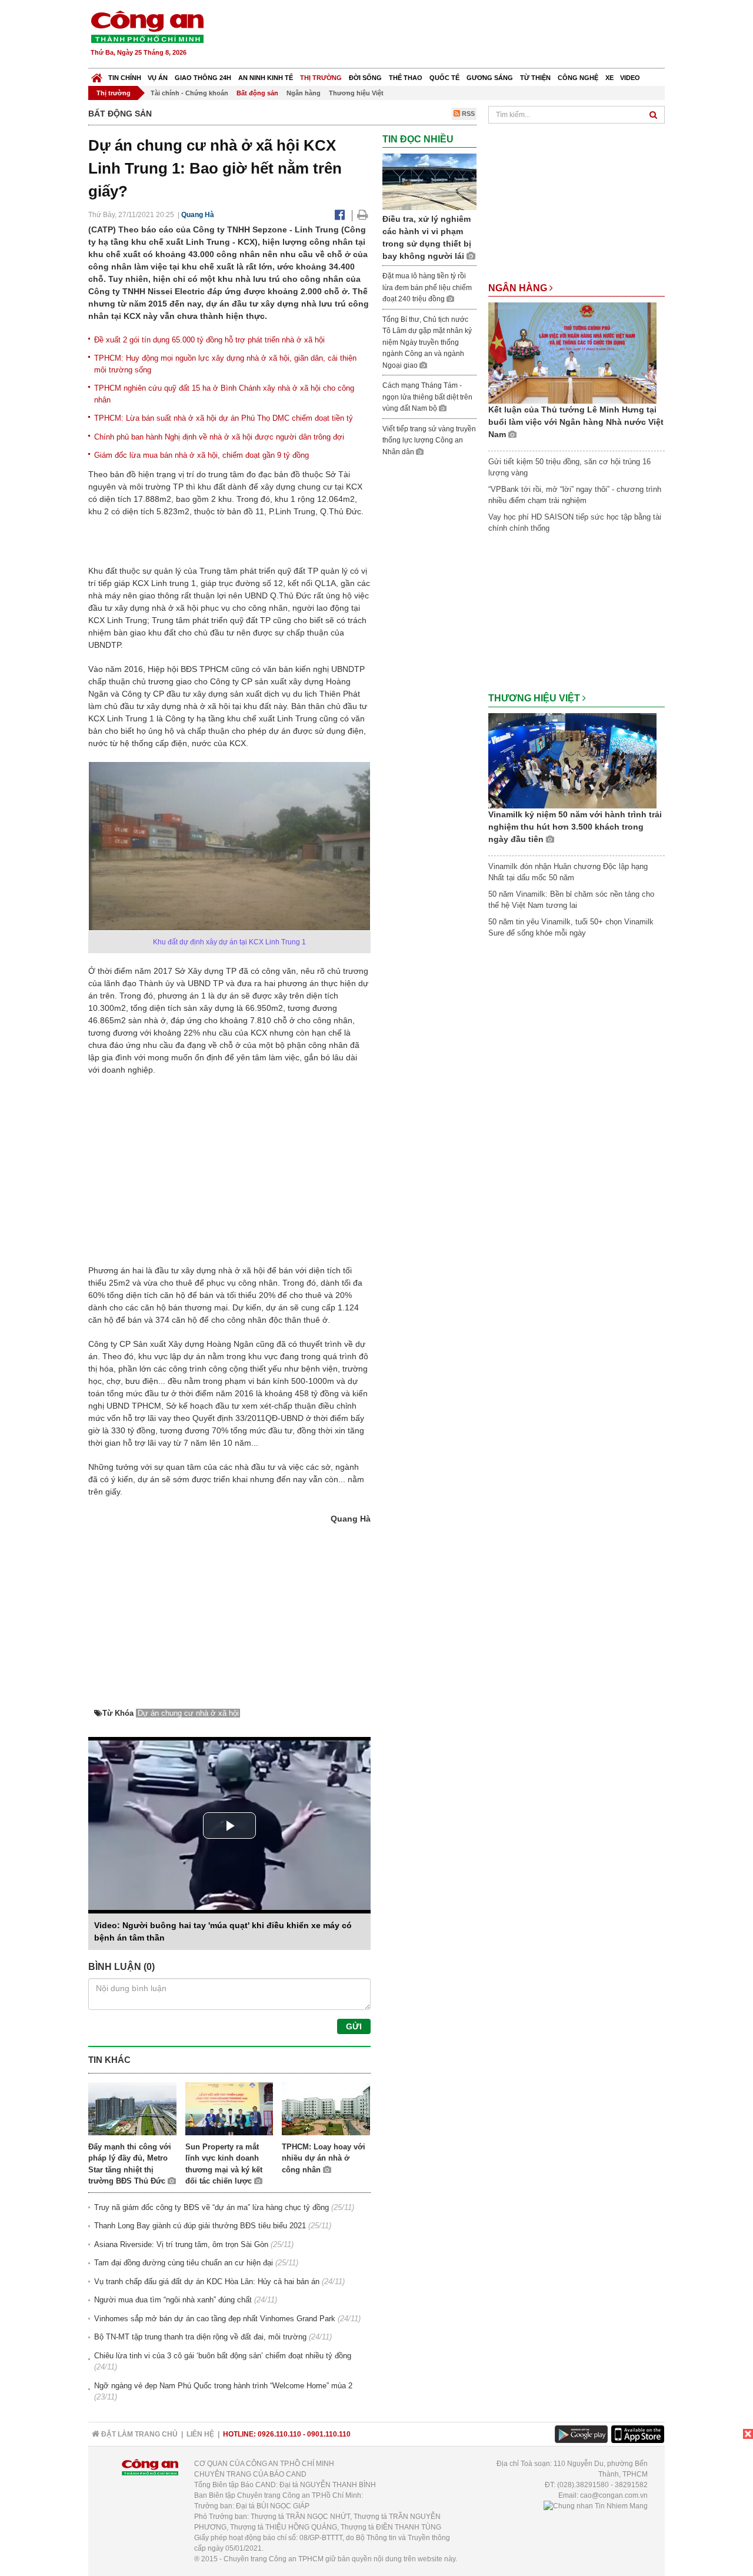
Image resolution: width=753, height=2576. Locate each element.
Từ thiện (535, 78)
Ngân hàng (304, 93)
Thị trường (321, 78)
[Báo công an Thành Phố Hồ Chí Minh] (147, 26)
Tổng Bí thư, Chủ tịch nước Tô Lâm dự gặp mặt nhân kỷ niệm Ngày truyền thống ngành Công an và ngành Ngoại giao (427, 342)
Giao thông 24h (203, 78)
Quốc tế (444, 78)
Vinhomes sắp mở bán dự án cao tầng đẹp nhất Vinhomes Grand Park (215, 2319)
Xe (609, 78)
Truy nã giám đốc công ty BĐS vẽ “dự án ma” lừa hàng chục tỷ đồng (211, 2207)
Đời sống (365, 78)
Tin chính (125, 78)
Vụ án (158, 78)
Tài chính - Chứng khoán (189, 93)
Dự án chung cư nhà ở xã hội (188, 1713)
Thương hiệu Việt (356, 93)
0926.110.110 (279, 2434)
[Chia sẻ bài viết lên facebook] (340, 215)
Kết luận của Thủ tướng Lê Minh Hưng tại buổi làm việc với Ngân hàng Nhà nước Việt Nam (576, 422)
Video (630, 78)
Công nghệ (578, 78)
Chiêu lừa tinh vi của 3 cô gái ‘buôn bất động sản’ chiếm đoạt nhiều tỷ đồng (223, 2356)
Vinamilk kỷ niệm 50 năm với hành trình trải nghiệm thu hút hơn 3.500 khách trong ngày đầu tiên (575, 827)
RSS (467, 114)
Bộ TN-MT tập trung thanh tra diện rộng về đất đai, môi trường (200, 2337)
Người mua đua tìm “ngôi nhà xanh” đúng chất (173, 2300)
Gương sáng (490, 78)
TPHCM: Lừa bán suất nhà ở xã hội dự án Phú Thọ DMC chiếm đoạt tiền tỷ (224, 418)
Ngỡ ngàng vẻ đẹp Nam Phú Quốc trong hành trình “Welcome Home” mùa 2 (223, 2386)
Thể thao (406, 78)
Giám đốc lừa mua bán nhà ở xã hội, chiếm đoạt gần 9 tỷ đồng (201, 455)
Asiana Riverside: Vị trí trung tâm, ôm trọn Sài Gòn (181, 2244)
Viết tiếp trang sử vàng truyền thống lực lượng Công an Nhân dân (429, 440)
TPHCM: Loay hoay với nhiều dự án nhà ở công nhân (324, 2158)
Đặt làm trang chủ (139, 2434)
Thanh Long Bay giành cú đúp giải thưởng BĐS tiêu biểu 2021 (200, 2226)
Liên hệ (200, 2434)
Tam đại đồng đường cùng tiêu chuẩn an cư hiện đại (184, 2263)
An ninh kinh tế (266, 78)
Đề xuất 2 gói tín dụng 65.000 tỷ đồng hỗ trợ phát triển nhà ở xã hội (209, 340)
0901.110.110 (329, 2434)
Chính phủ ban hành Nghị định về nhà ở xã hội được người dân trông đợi (219, 437)
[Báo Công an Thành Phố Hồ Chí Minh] (97, 75)
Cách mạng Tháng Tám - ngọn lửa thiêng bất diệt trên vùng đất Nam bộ (427, 397)
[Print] (363, 215)
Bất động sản (257, 93)
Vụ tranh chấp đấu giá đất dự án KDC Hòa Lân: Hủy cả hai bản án (207, 2282)
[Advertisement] (451, 35)
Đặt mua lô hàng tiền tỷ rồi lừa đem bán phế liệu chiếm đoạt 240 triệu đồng (427, 287)
